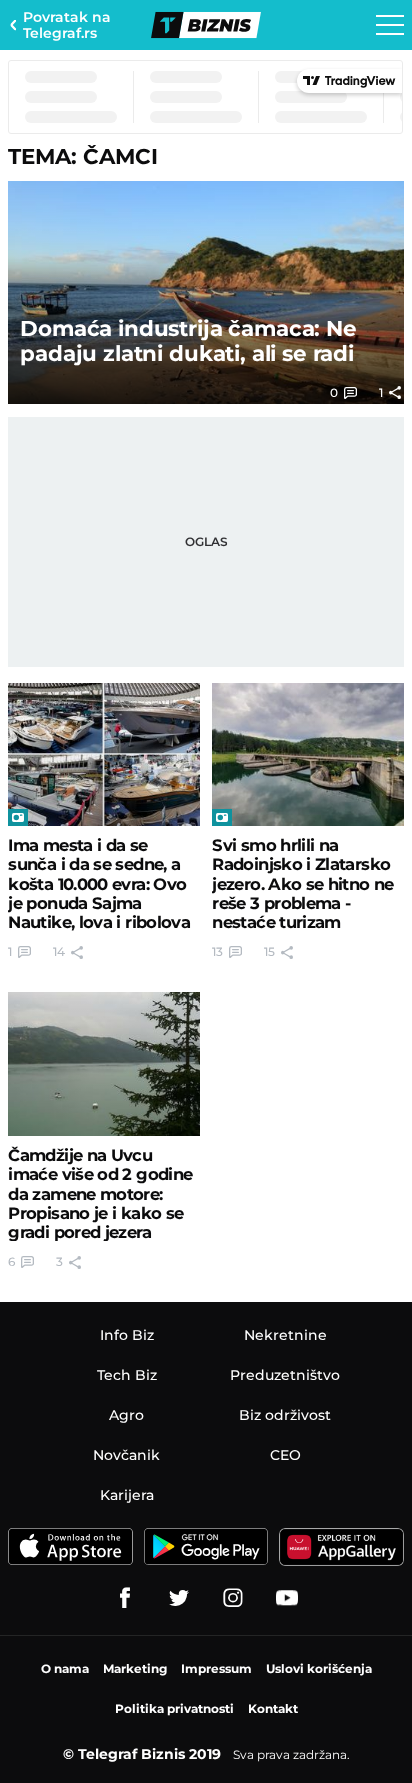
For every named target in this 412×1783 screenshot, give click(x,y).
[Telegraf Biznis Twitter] (179, 1598)
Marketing (135, 1668)
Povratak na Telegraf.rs (67, 25)
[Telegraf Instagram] (233, 1598)
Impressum (216, 1668)
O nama (65, 1668)
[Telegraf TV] (287, 1598)
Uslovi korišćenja (319, 1668)
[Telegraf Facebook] (125, 1598)
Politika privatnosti (174, 1708)
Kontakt (273, 1708)
